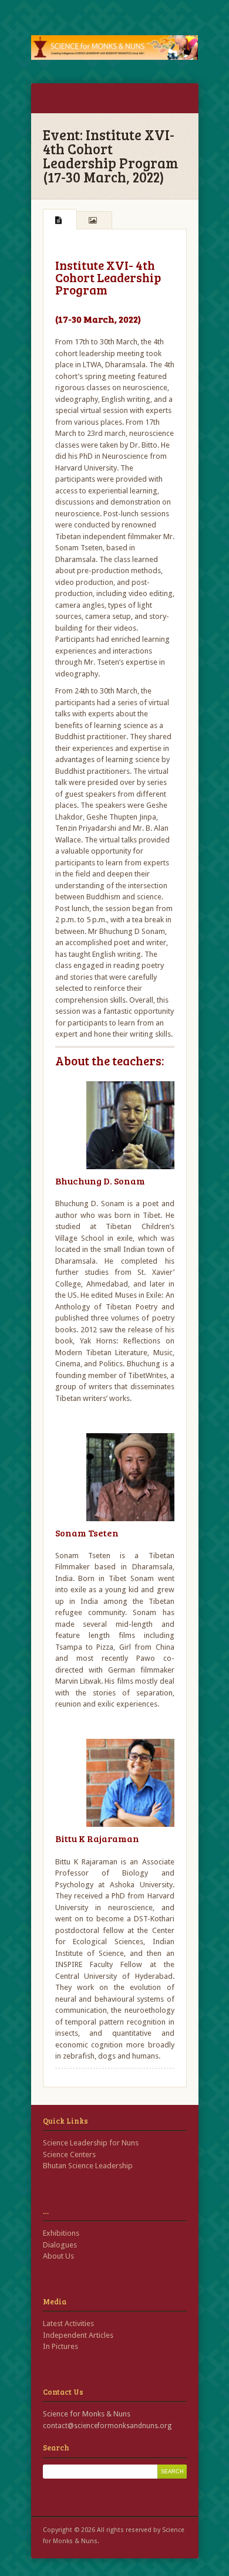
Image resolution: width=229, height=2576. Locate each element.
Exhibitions (61, 2233)
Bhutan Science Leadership (88, 2166)
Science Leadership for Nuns (91, 2143)
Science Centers (69, 2154)
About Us (58, 2256)
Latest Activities (68, 2323)
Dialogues (60, 2245)
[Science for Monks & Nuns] (115, 48)
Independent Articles (78, 2335)
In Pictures (60, 2346)
